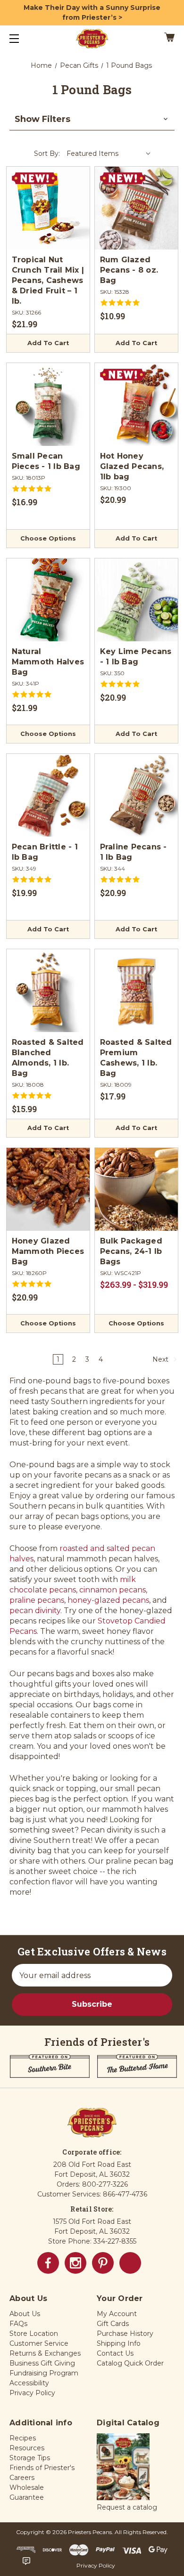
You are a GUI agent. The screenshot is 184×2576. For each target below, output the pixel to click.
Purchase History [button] (125, 2334)
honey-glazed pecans (108, 1600)
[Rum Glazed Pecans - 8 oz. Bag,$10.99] (136, 208)
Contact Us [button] (115, 2353)
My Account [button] (117, 2314)
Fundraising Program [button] (44, 2373)
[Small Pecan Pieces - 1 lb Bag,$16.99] (48, 404)
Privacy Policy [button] (32, 2393)
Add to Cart (48, 343)
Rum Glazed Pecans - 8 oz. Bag (129, 270)
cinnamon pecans (113, 1590)
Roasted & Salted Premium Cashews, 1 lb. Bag (136, 1058)
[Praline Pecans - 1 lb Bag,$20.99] (136, 795)
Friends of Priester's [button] (42, 2468)
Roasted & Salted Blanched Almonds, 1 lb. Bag (48, 1058)
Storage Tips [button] (30, 2458)
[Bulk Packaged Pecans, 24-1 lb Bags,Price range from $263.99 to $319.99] (136, 1189)
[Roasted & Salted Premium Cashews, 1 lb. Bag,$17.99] (136, 991)
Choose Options (48, 538)
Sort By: (47, 153)
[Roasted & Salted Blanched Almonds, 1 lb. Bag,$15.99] (48, 991)
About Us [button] (25, 2314)
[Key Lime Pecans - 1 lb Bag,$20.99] (136, 600)
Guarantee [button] (27, 2497)
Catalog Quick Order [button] (130, 2363)
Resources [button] (27, 2448)
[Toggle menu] (22, 38)
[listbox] (109, 153)
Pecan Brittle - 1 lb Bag (45, 852)
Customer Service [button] (39, 2343)
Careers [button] (22, 2478)
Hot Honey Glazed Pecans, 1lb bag (132, 466)
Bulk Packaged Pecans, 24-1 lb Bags (131, 1251)
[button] (92, 119)
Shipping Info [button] (119, 2343)
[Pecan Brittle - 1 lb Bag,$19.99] (48, 795)
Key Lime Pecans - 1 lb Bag (136, 657)
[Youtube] (130, 2263)
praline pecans (37, 1600)
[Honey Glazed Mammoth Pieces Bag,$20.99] (48, 1189)
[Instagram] (75, 2263)
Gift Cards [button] (113, 2324)
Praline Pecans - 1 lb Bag (134, 852)
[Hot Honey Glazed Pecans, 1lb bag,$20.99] (136, 404)
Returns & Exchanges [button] (45, 2353)
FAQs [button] (18, 2324)
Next (161, 1359)
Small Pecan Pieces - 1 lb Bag (46, 461)
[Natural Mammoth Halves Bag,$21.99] (48, 600)
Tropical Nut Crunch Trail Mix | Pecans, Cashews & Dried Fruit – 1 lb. (48, 280)
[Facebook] (48, 2263)
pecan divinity (35, 1611)
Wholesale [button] (27, 2487)
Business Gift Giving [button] (42, 2363)
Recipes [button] (23, 2438)
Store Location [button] (34, 2334)
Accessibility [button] (29, 2383)
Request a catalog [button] (127, 2507)
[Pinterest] (103, 2263)
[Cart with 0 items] (158, 39)
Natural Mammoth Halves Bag (48, 662)
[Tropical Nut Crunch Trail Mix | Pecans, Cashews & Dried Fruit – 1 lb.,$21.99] (48, 208)
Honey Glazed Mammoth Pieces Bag (48, 1251)
